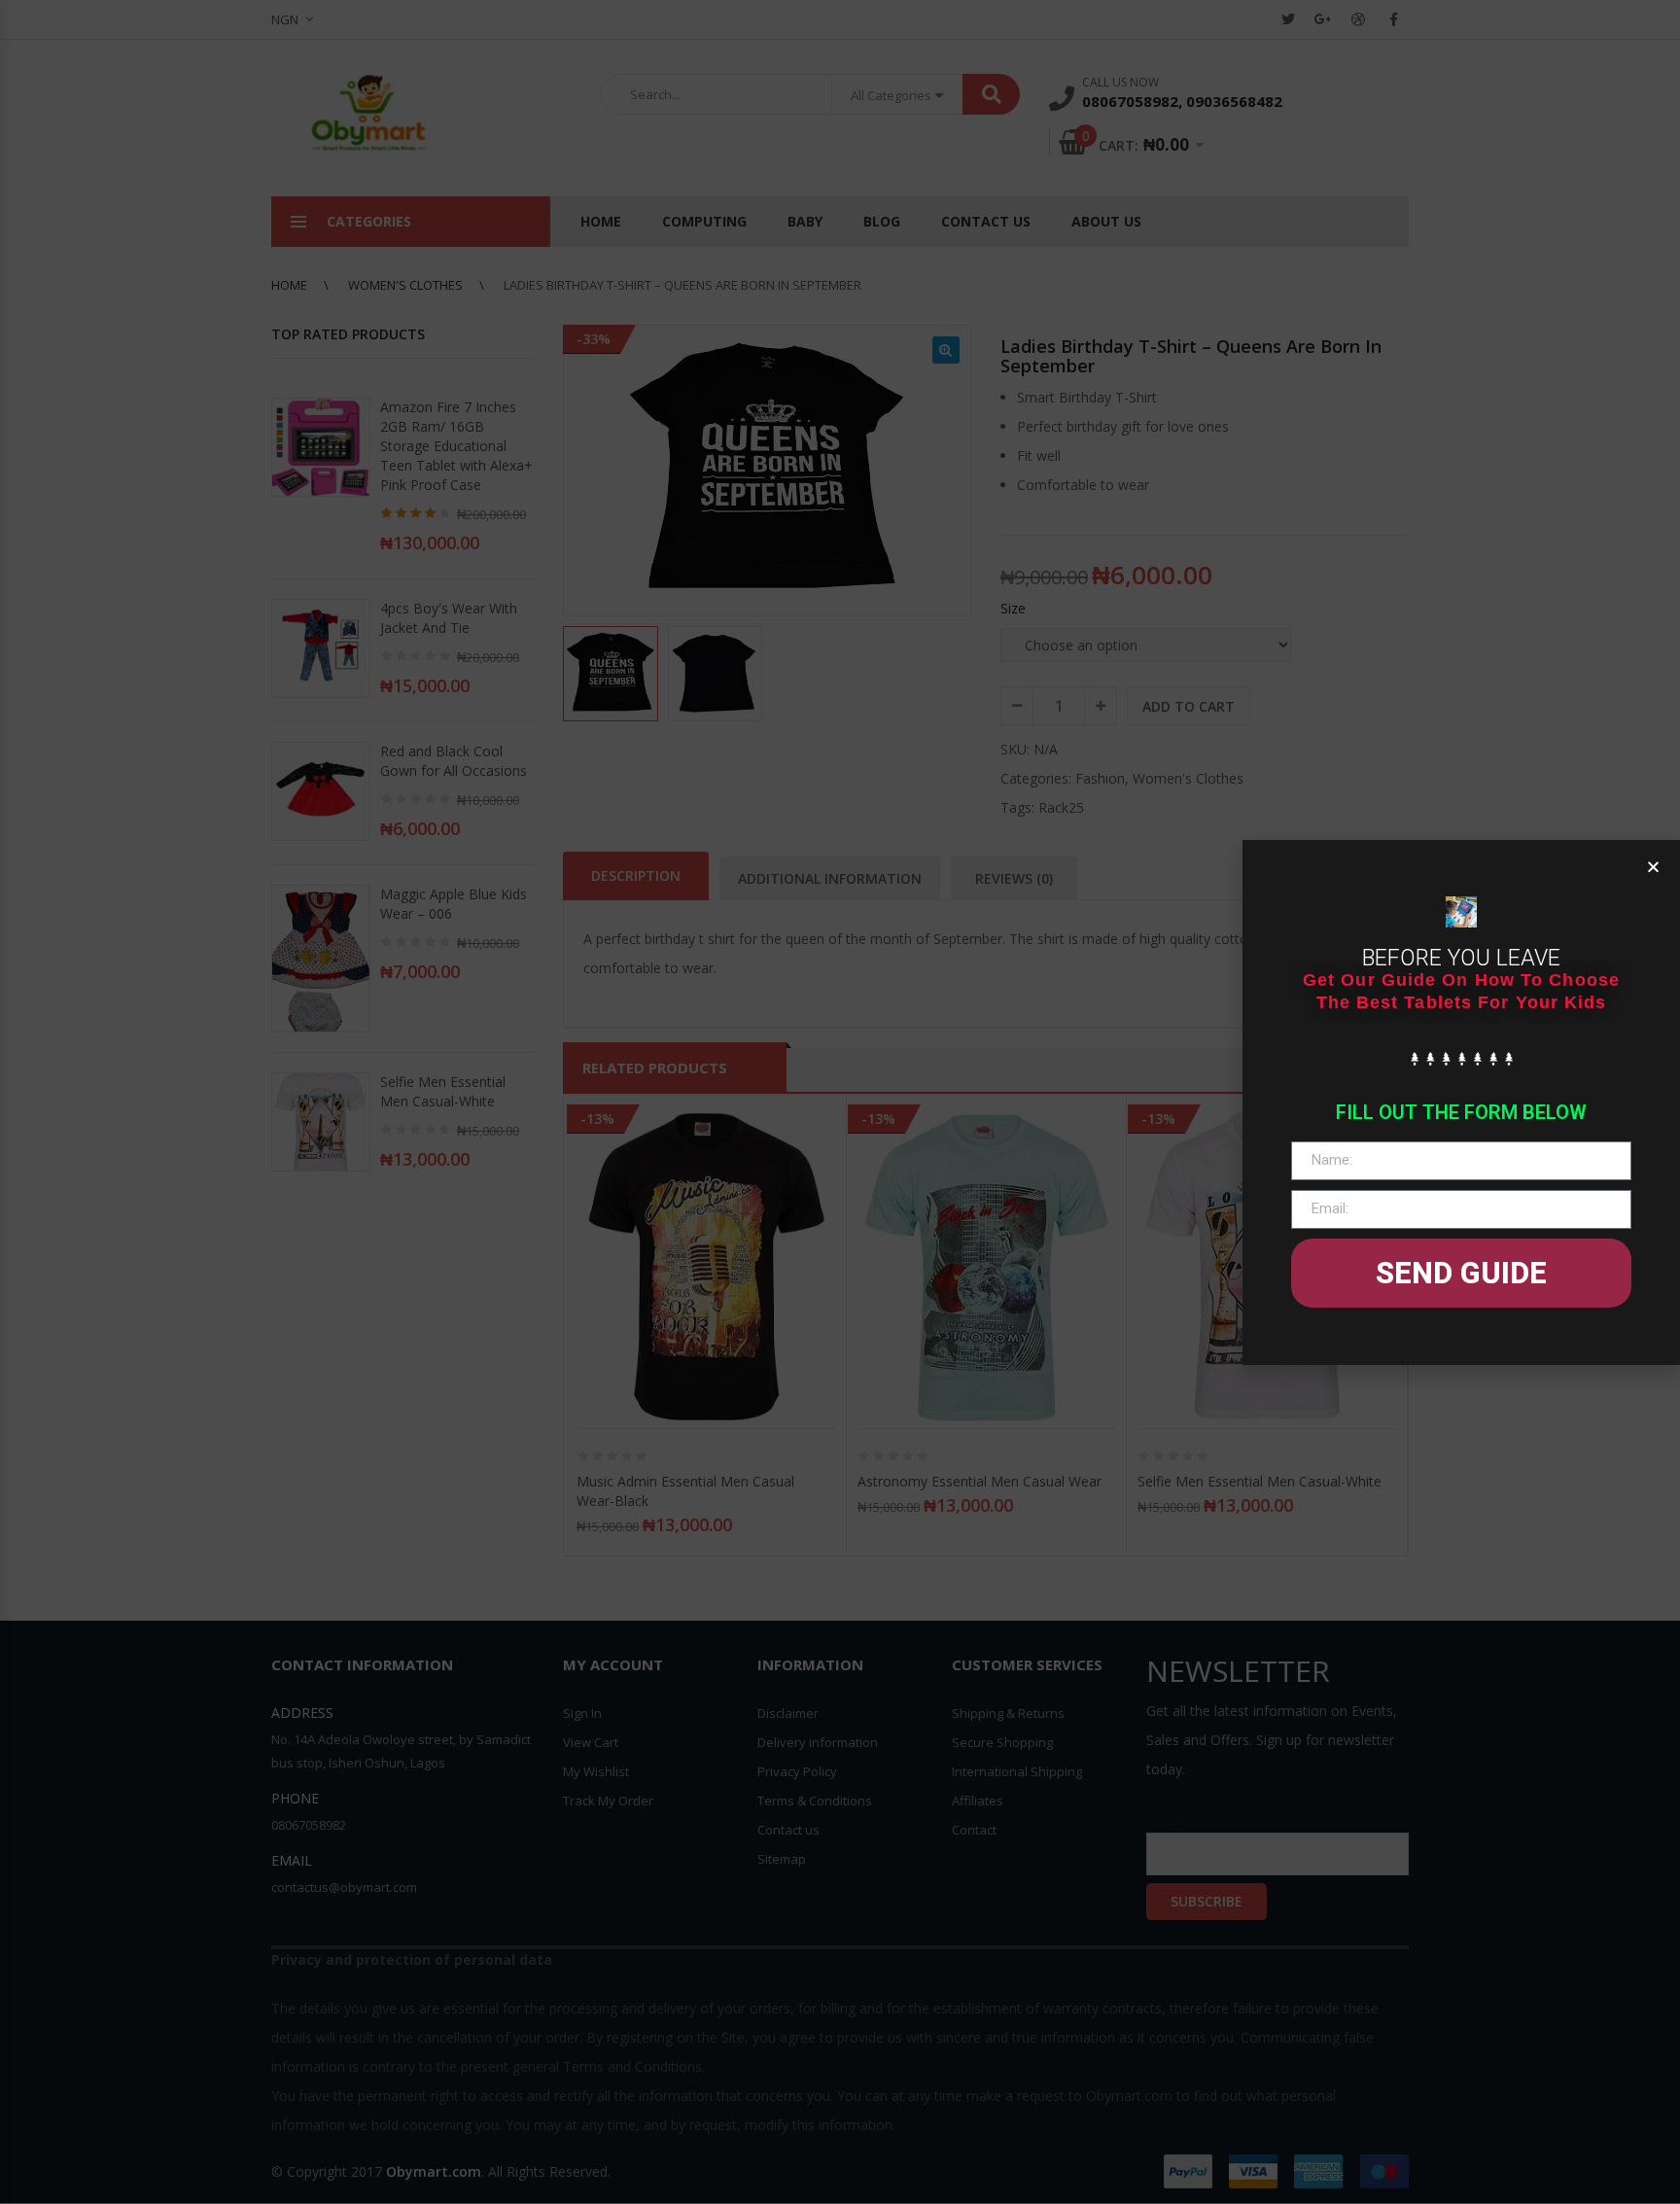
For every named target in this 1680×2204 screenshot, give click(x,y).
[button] (1653, 867)
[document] (840, 1102)
